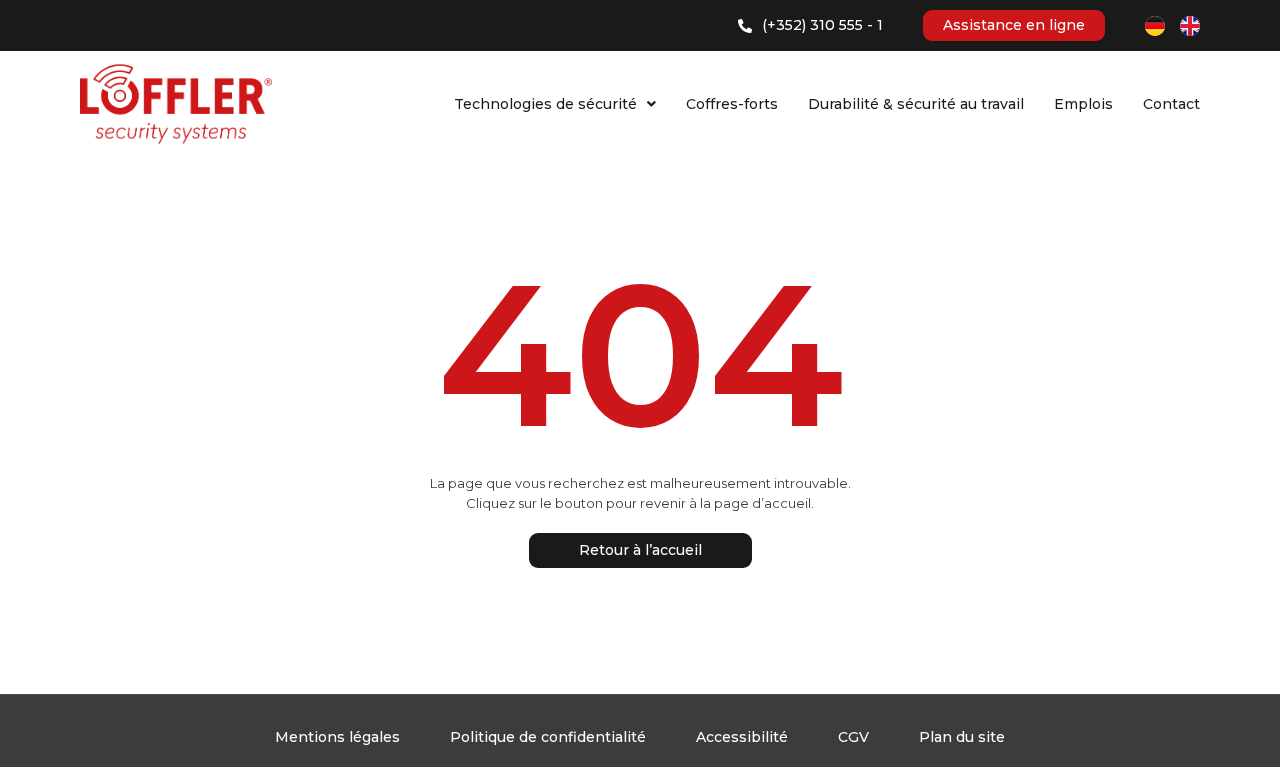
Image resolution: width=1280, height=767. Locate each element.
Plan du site (962, 737)
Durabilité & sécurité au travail (916, 104)
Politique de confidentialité (548, 737)
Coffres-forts (732, 104)
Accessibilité (742, 737)
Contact (1171, 104)
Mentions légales (337, 737)
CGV (853, 737)
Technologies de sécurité (545, 104)
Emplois (1083, 104)
